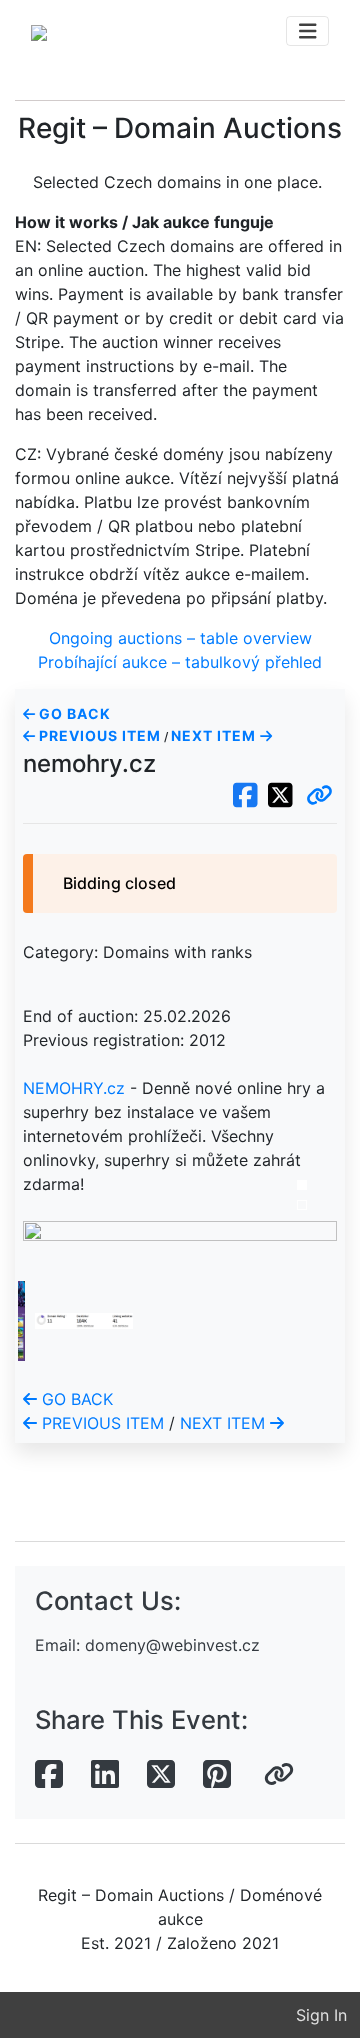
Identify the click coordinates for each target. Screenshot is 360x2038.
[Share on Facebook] (49, 1775)
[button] (319, 796)
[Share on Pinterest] (217, 1775)
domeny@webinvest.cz (172, 1645)
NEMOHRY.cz (74, 1088)
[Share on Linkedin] (105, 1775)
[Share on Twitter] (161, 1775)
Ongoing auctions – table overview (180, 638)
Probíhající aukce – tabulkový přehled (180, 662)
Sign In (321, 2015)
